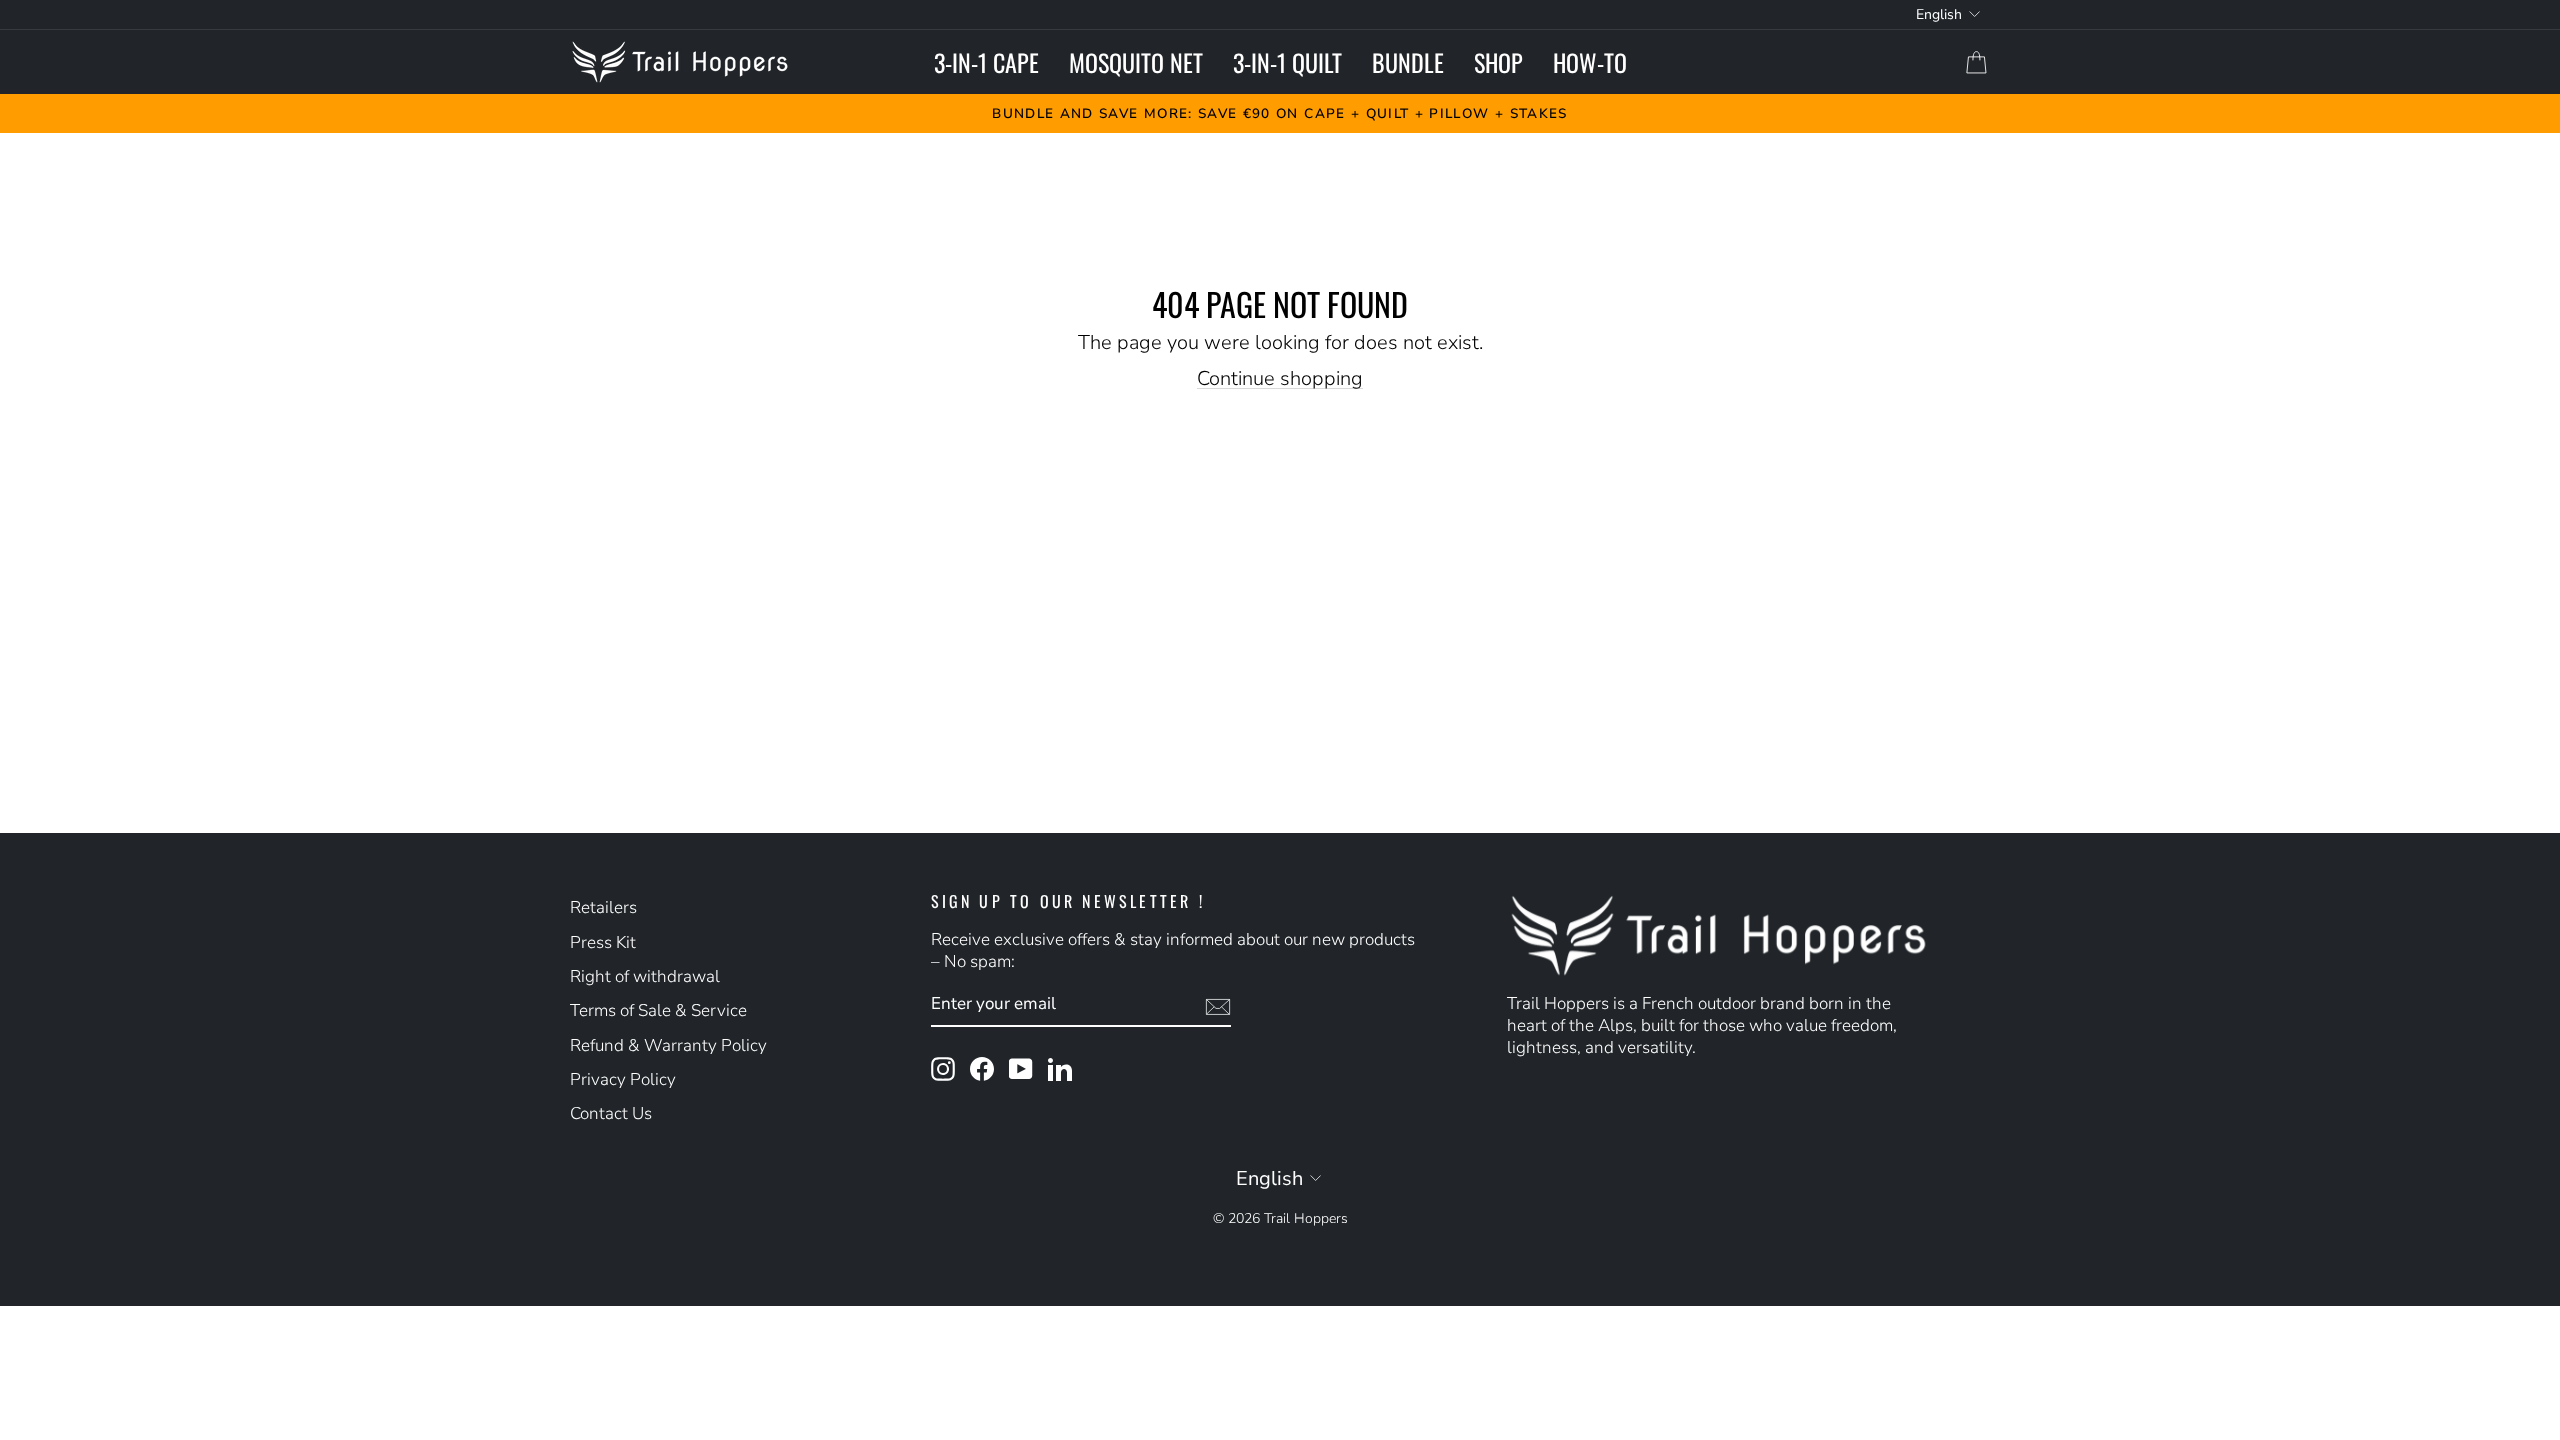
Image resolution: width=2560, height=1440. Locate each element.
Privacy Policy (623, 1079)
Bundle (1408, 62)
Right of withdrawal (645, 976)
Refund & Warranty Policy (668, 1045)
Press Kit (603, 942)
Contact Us (611, 1113)
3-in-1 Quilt (1287, 62)
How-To (1590, 62)
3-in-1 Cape (986, 62)
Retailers (603, 907)
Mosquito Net (1136, 62)
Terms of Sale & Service (658, 1010)
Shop (1498, 62)
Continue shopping (1280, 378)
